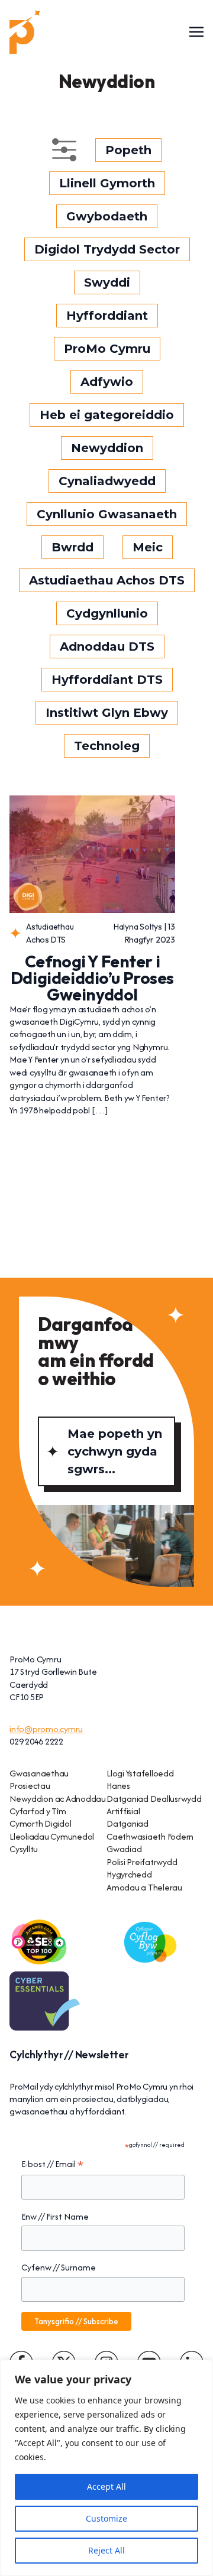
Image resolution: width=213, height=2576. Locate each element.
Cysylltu (24, 1849)
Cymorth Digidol (40, 1823)
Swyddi (107, 282)
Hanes (118, 1786)
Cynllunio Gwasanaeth (107, 514)
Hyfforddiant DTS (107, 680)
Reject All (106, 2550)
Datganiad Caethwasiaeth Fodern (150, 1830)
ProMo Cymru (107, 349)
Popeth (128, 150)
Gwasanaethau (39, 1773)
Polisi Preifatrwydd (142, 1862)
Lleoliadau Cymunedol (52, 1836)
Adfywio (107, 382)
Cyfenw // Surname (59, 2267)
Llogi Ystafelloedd (140, 1773)
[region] (106, 2468)
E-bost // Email (52, 2164)
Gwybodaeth (107, 216)
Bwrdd (72, 547)
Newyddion (107, 448)
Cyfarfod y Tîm (38, 1811)
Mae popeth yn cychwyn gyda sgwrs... (115, 1451)
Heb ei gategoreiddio (107, 415)
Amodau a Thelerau (144, 1887)
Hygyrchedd (129, 1874)
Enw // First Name (55, 2216)
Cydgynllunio (107, 613)
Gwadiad (124, 1849)
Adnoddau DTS (107, 647)
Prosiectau (30, 1786)
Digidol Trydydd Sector (107, 249)
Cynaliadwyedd (107, 481)
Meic (148, 547)
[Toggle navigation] (196, 31)
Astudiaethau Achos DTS (107, 580)
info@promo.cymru (46, 1729)
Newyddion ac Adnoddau (58, 1799)
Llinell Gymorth (107, 183)
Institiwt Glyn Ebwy (107, 713)
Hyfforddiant (107, 316)
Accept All (106, 2486)
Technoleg (107, 746)
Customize (106, 2518)
